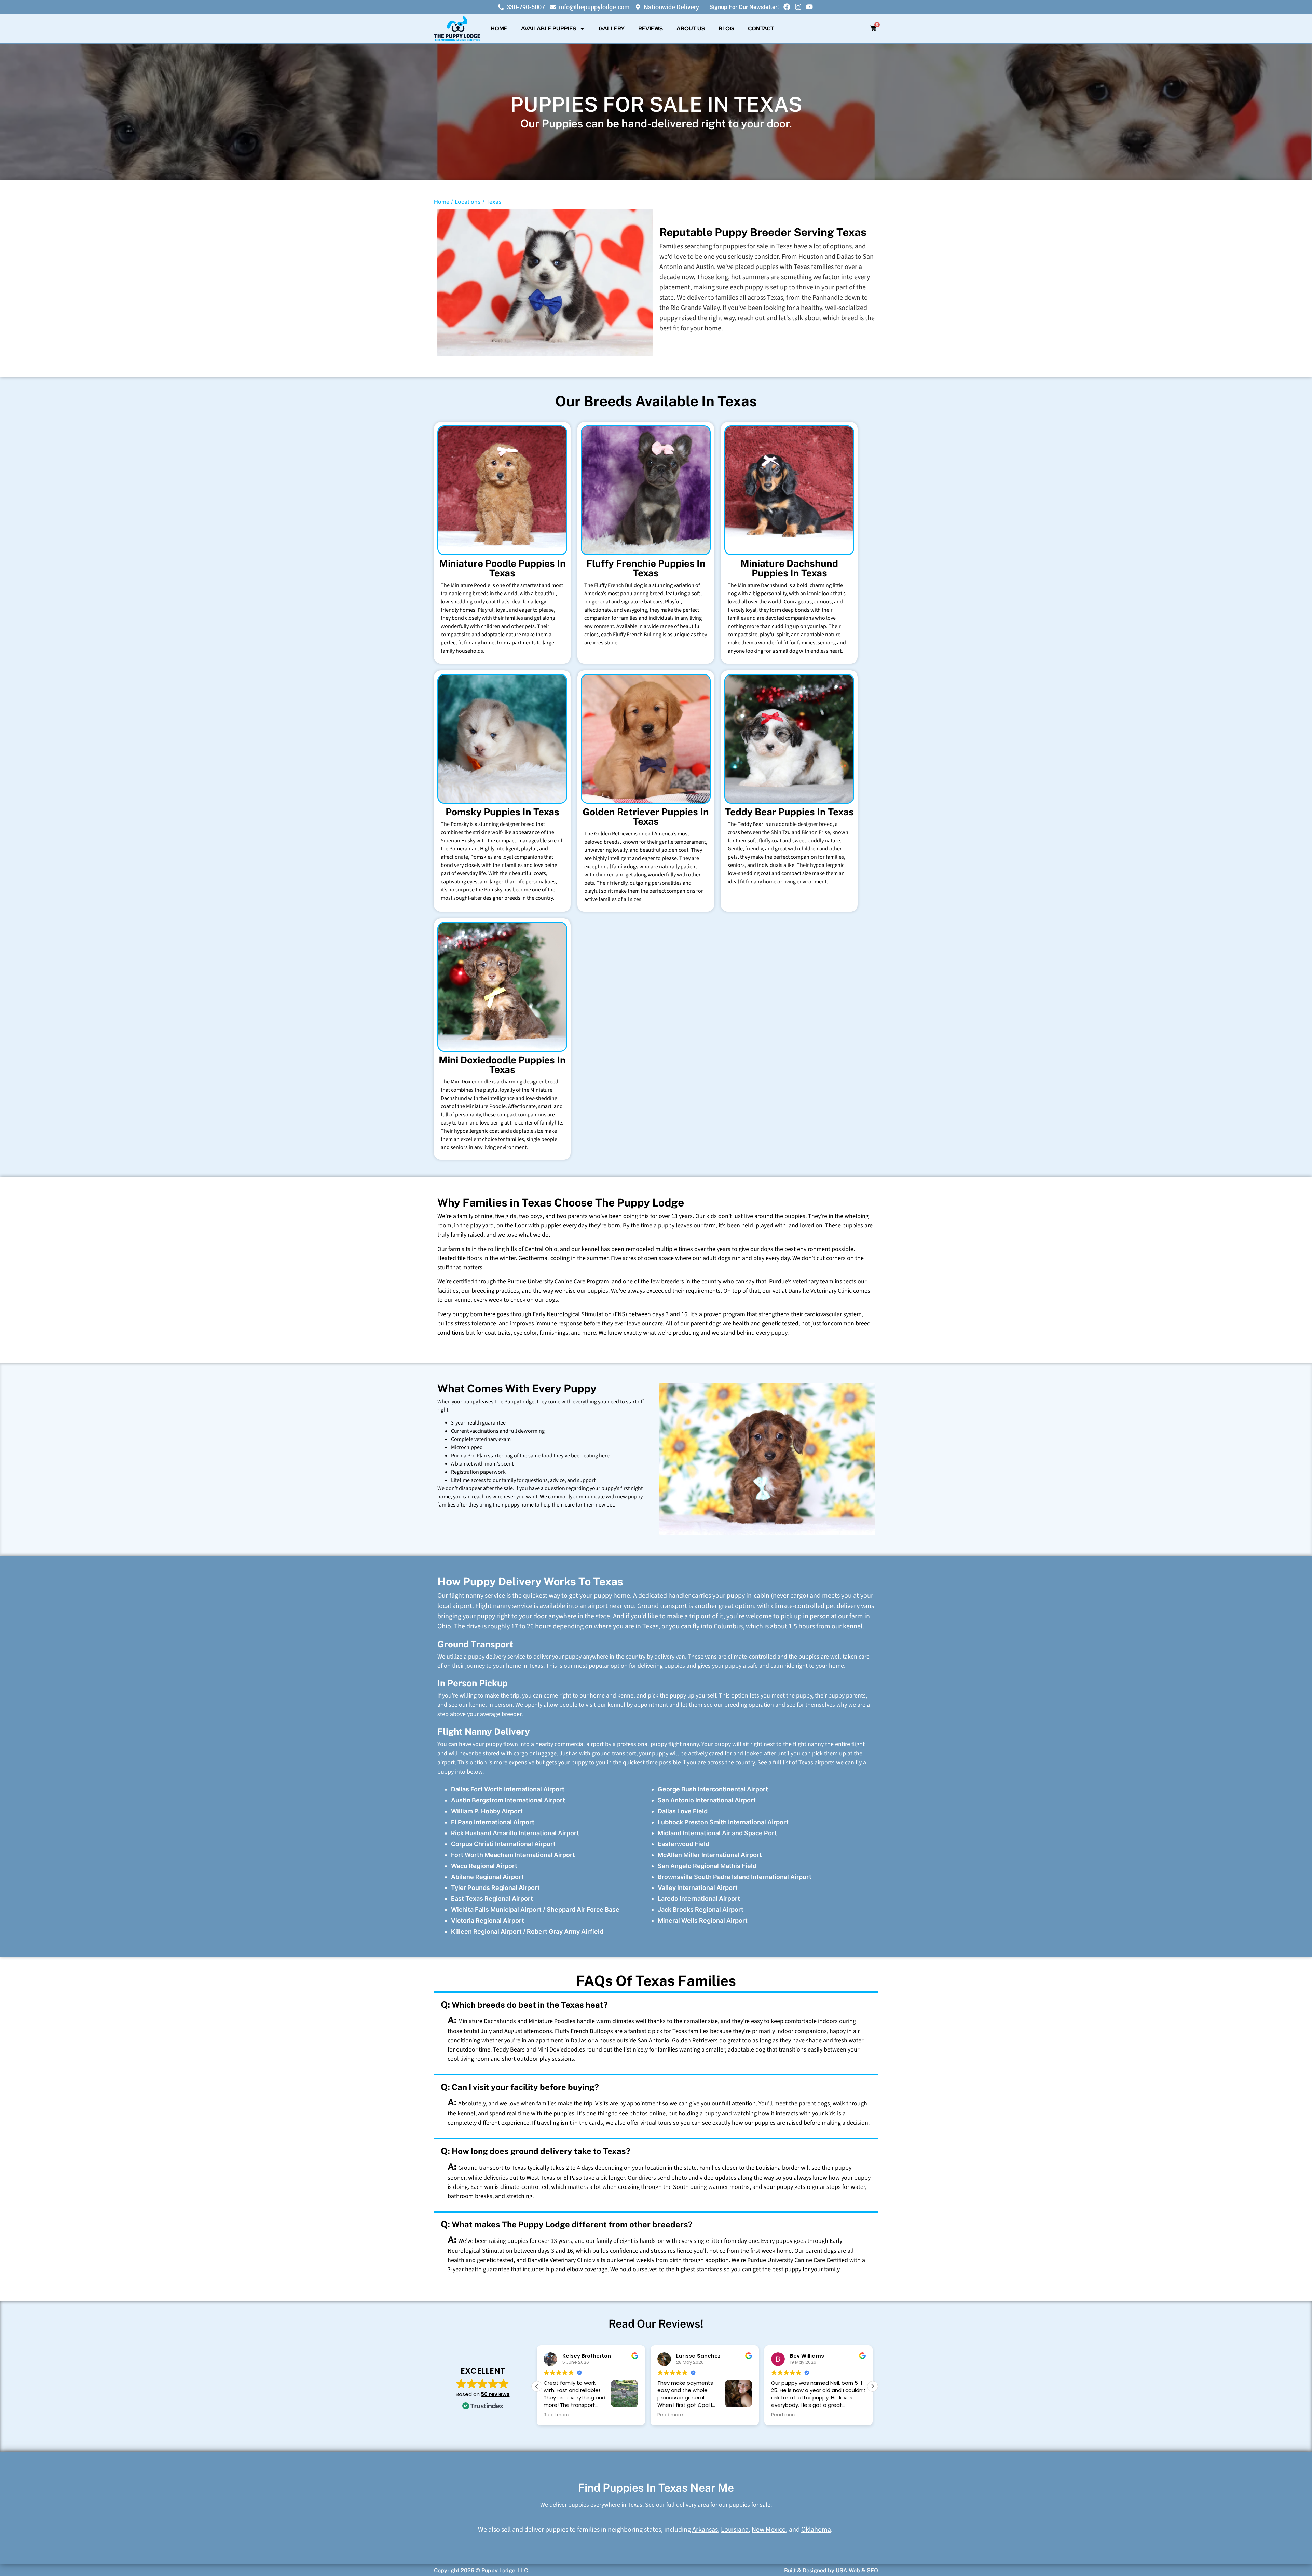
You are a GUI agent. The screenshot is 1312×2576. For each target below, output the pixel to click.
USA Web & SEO (857, 2570)
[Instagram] (798, 7)
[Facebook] (787, 7)
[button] (873, 2386)
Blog (726, 29)
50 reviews (495, 2394)
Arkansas (705, 2530)
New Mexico (769, 2530)
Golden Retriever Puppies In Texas (646, 816)
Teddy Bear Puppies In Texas (789, 812)
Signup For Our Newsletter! (744, 7)
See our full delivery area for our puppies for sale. (708, 2505)
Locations (468, 202)
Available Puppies (549, 29)
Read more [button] (553, 2415)
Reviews (651, 29)
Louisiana (735, 2530)
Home (499, 29)
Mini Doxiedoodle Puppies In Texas (502, 1065)
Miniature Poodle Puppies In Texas (502, 568)
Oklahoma (816, 2530)
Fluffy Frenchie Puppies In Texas (646, 568)
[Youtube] (809, 7)
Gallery (612, 29)
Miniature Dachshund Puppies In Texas (789, 568)
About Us (691, 29)
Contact (761, 29)
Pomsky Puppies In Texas (502, 812)
